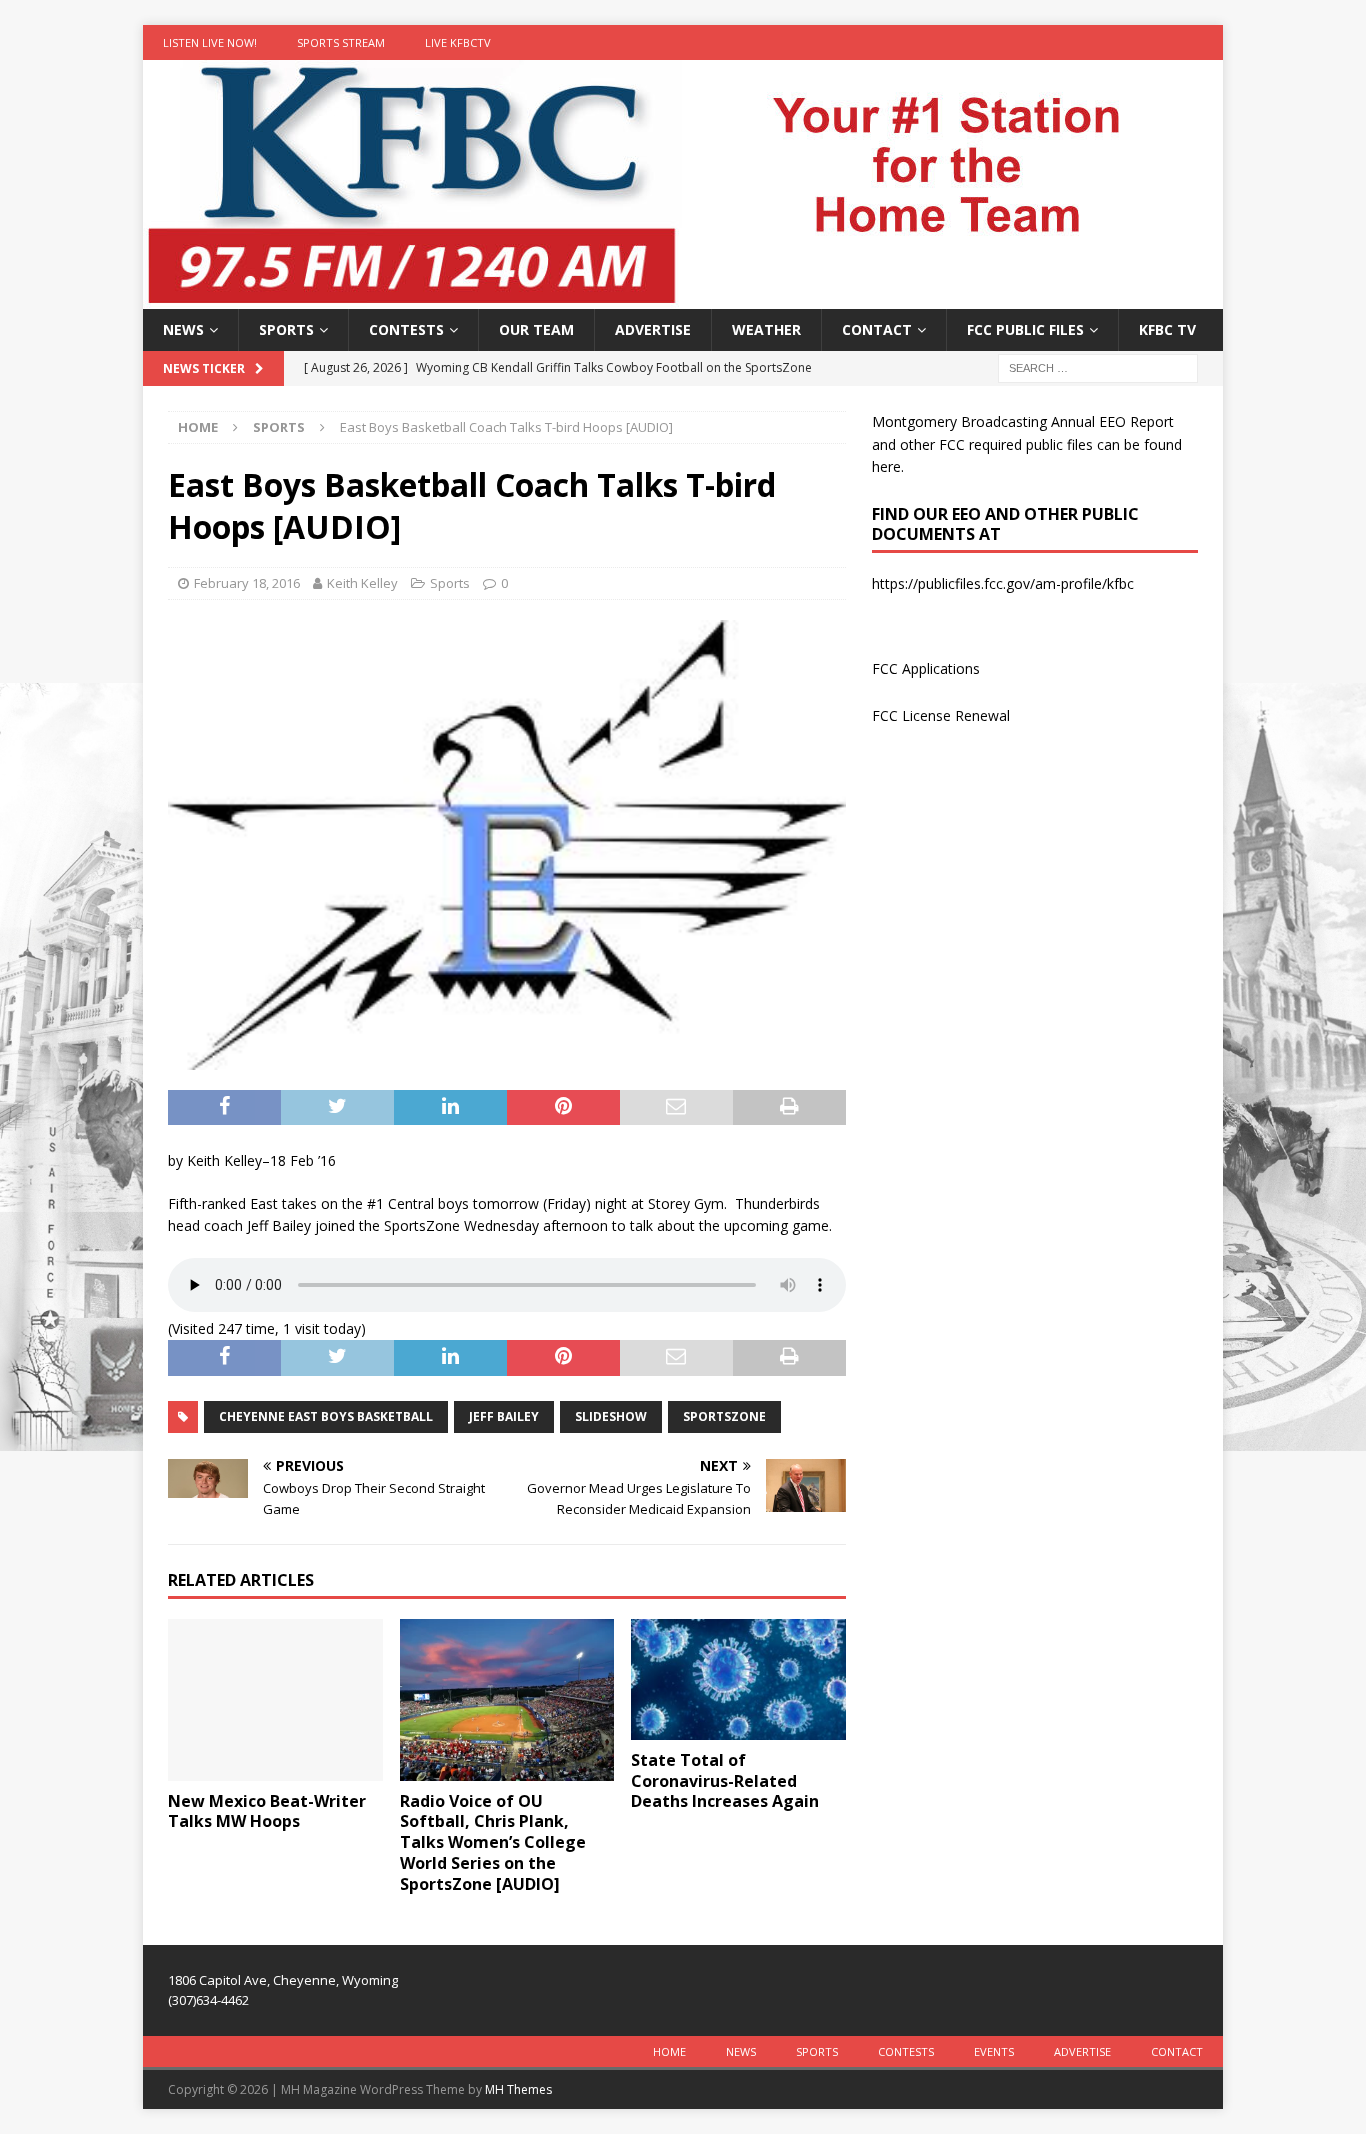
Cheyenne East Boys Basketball (326, 1416)
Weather (766, 329)
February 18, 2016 (247, 583)
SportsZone (724, 1416)
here (886, 466)
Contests (406, 329)
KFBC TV (1167, 329)
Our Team (536, 329)
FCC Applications (926, 668)
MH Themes (518, 2089)
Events (994, 2051)
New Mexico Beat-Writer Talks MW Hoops (267, 1811)
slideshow (611, 1416)
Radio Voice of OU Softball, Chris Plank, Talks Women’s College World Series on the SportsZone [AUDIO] (493, 1842)
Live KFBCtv (458, 42)
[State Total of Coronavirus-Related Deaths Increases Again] (738, 1679)
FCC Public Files (1025, 329)
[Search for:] (1098, 367)
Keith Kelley (362, 583)
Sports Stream (341, 42)
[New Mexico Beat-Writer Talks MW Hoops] (275, 1699)
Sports (286, 329)
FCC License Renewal (941, 715)
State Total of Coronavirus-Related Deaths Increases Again (725, 1781)
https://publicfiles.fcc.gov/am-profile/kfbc (1003, 583)
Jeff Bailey (504, 1416)
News (183, 329)
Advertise (653, 329)
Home (669, 2051)
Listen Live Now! (210, 42)
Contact (877, 329)
